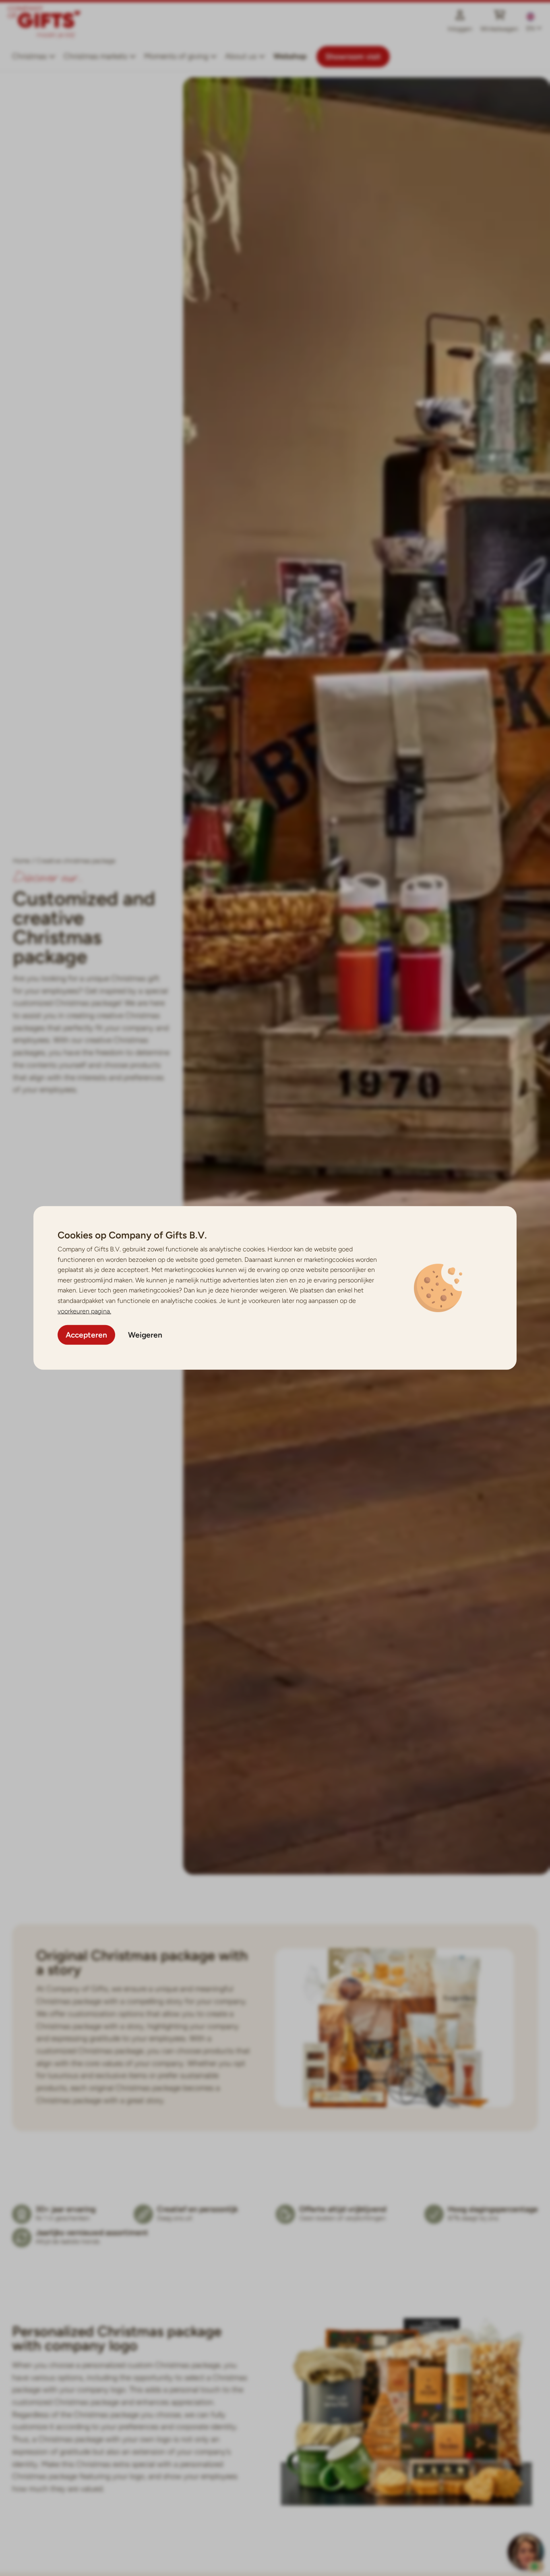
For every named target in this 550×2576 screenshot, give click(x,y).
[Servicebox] (526, 2552)
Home (22, 861)
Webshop (290, 56)
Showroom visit (353, 57)
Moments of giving (176, 56)
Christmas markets (95, 56)
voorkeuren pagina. (84, 1311)
